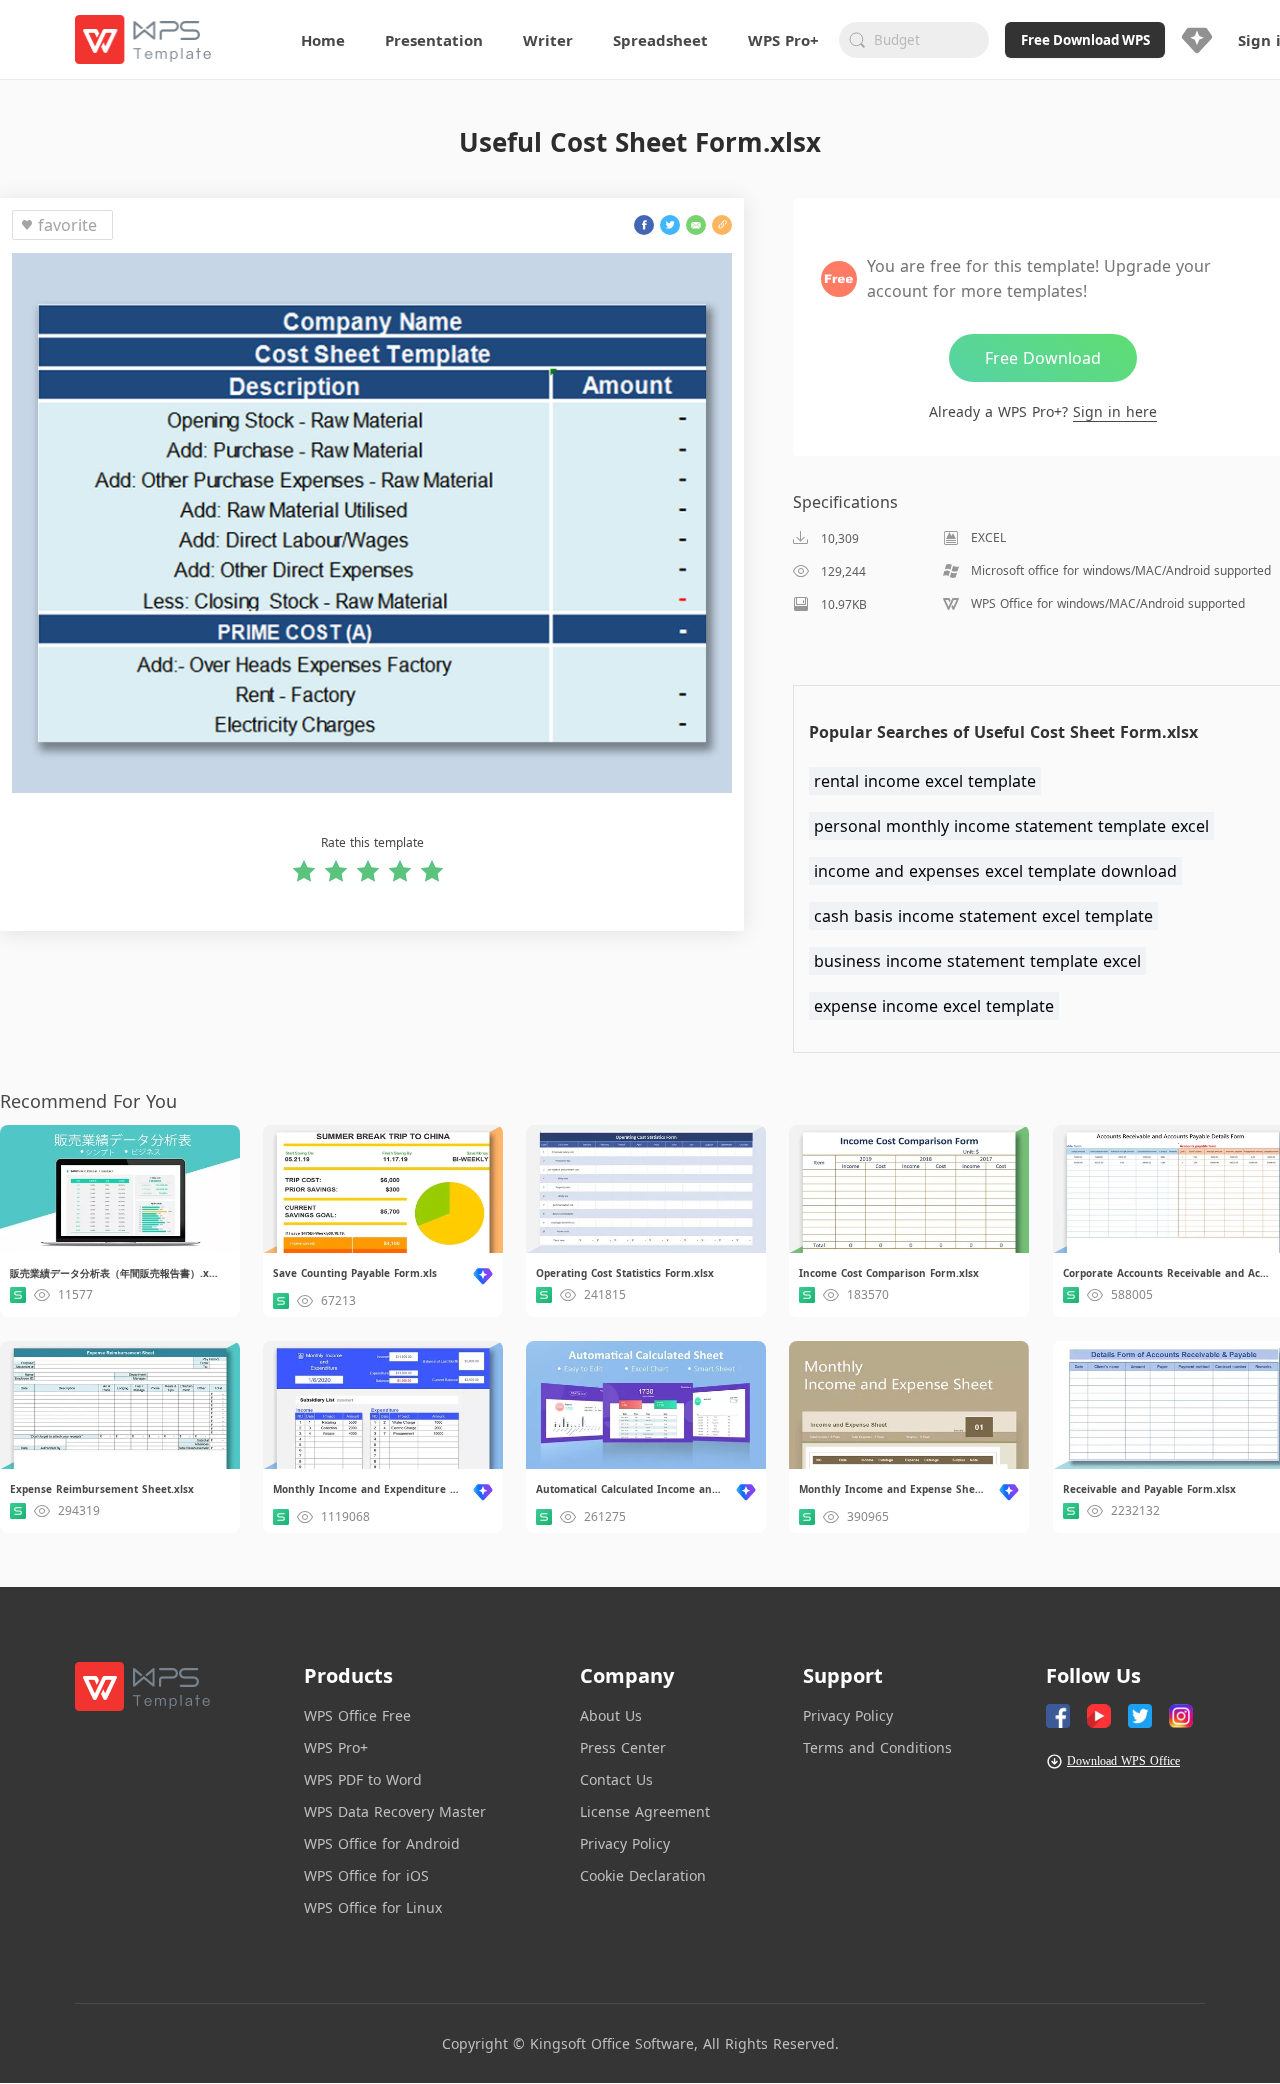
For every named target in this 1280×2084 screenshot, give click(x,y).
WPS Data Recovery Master (395, 1811)
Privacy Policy (625, 1843)
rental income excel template (925, 781)
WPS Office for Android (382, 1843)
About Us (611, 1715)
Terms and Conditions (877, 1747)
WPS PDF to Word (363, 1779)
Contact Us (616, 1779)
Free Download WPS (1085, 40)
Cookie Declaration (643, 1875)
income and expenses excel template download (995, 871)
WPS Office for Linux (373, 1907)
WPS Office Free (357, 1715)
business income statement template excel (977, 961)
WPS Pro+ (336, 1747)
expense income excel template (934, 1006)
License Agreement (645, 1811)
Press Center (623, 1747)
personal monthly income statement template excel (1011, 826)
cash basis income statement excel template (983, 916)
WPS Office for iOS (366, 1875)
